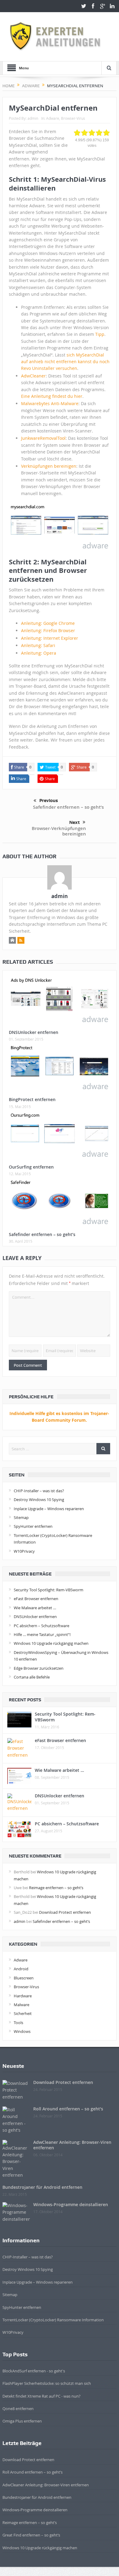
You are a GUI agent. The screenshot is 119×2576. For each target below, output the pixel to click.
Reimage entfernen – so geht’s (56, 1888)
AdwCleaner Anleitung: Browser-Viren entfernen (72, 2145)
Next (74, 822)
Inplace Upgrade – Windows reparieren (49, 1509)
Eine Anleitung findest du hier (52, 396)
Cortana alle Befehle (32, 1677)
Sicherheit (23, 2013)
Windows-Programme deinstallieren (71, 2204)
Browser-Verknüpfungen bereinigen (59, 831)
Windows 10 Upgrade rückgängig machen (51, 1643)
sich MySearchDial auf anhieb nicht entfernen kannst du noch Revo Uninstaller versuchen (65, 362)
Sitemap (21, 1517)
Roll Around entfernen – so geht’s (68, 2109)
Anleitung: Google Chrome (48, 623)
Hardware (23, 1996)
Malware (22, 2005)
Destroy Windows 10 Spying (39, 1500)
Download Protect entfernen (65, 1912)
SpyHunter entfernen (33, 1526)
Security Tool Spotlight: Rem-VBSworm (49, 1590)
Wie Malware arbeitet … (35, 1608)
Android (21, 1969)
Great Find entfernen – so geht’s (31, 2535)
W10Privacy (24, 1551)
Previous (49, 801)
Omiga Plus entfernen (22, 2421)
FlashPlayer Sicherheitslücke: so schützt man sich (47, 2383)
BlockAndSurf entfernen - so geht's (34, 2371)
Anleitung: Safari (38, 645)
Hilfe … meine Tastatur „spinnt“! (42, 1634)
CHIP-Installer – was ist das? (39, 1491)
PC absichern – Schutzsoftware (41, 1626)
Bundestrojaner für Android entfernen (42, 2187)
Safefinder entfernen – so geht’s (68, 807)
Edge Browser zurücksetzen (39, 1668)
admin (33, 118)
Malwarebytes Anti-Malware (50, 403)
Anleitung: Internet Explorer (50, 638)
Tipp (100, 334)
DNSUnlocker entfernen (34, 1032)
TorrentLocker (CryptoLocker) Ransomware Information (53, 2320)
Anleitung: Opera (39, 653)
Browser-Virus (73, 118)
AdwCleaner (33, 376)
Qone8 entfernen (18, 2409)
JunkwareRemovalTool (43, 438)
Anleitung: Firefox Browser (48, 630)
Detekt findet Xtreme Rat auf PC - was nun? (41, 2396)
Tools (18, 2023)
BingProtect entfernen (32, 1099)
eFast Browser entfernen (36, 1599)
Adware (53, 118)
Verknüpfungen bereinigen (49, 466)
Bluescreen (24, 1978)
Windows (22, 2031)
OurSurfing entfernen (31, 1167)
